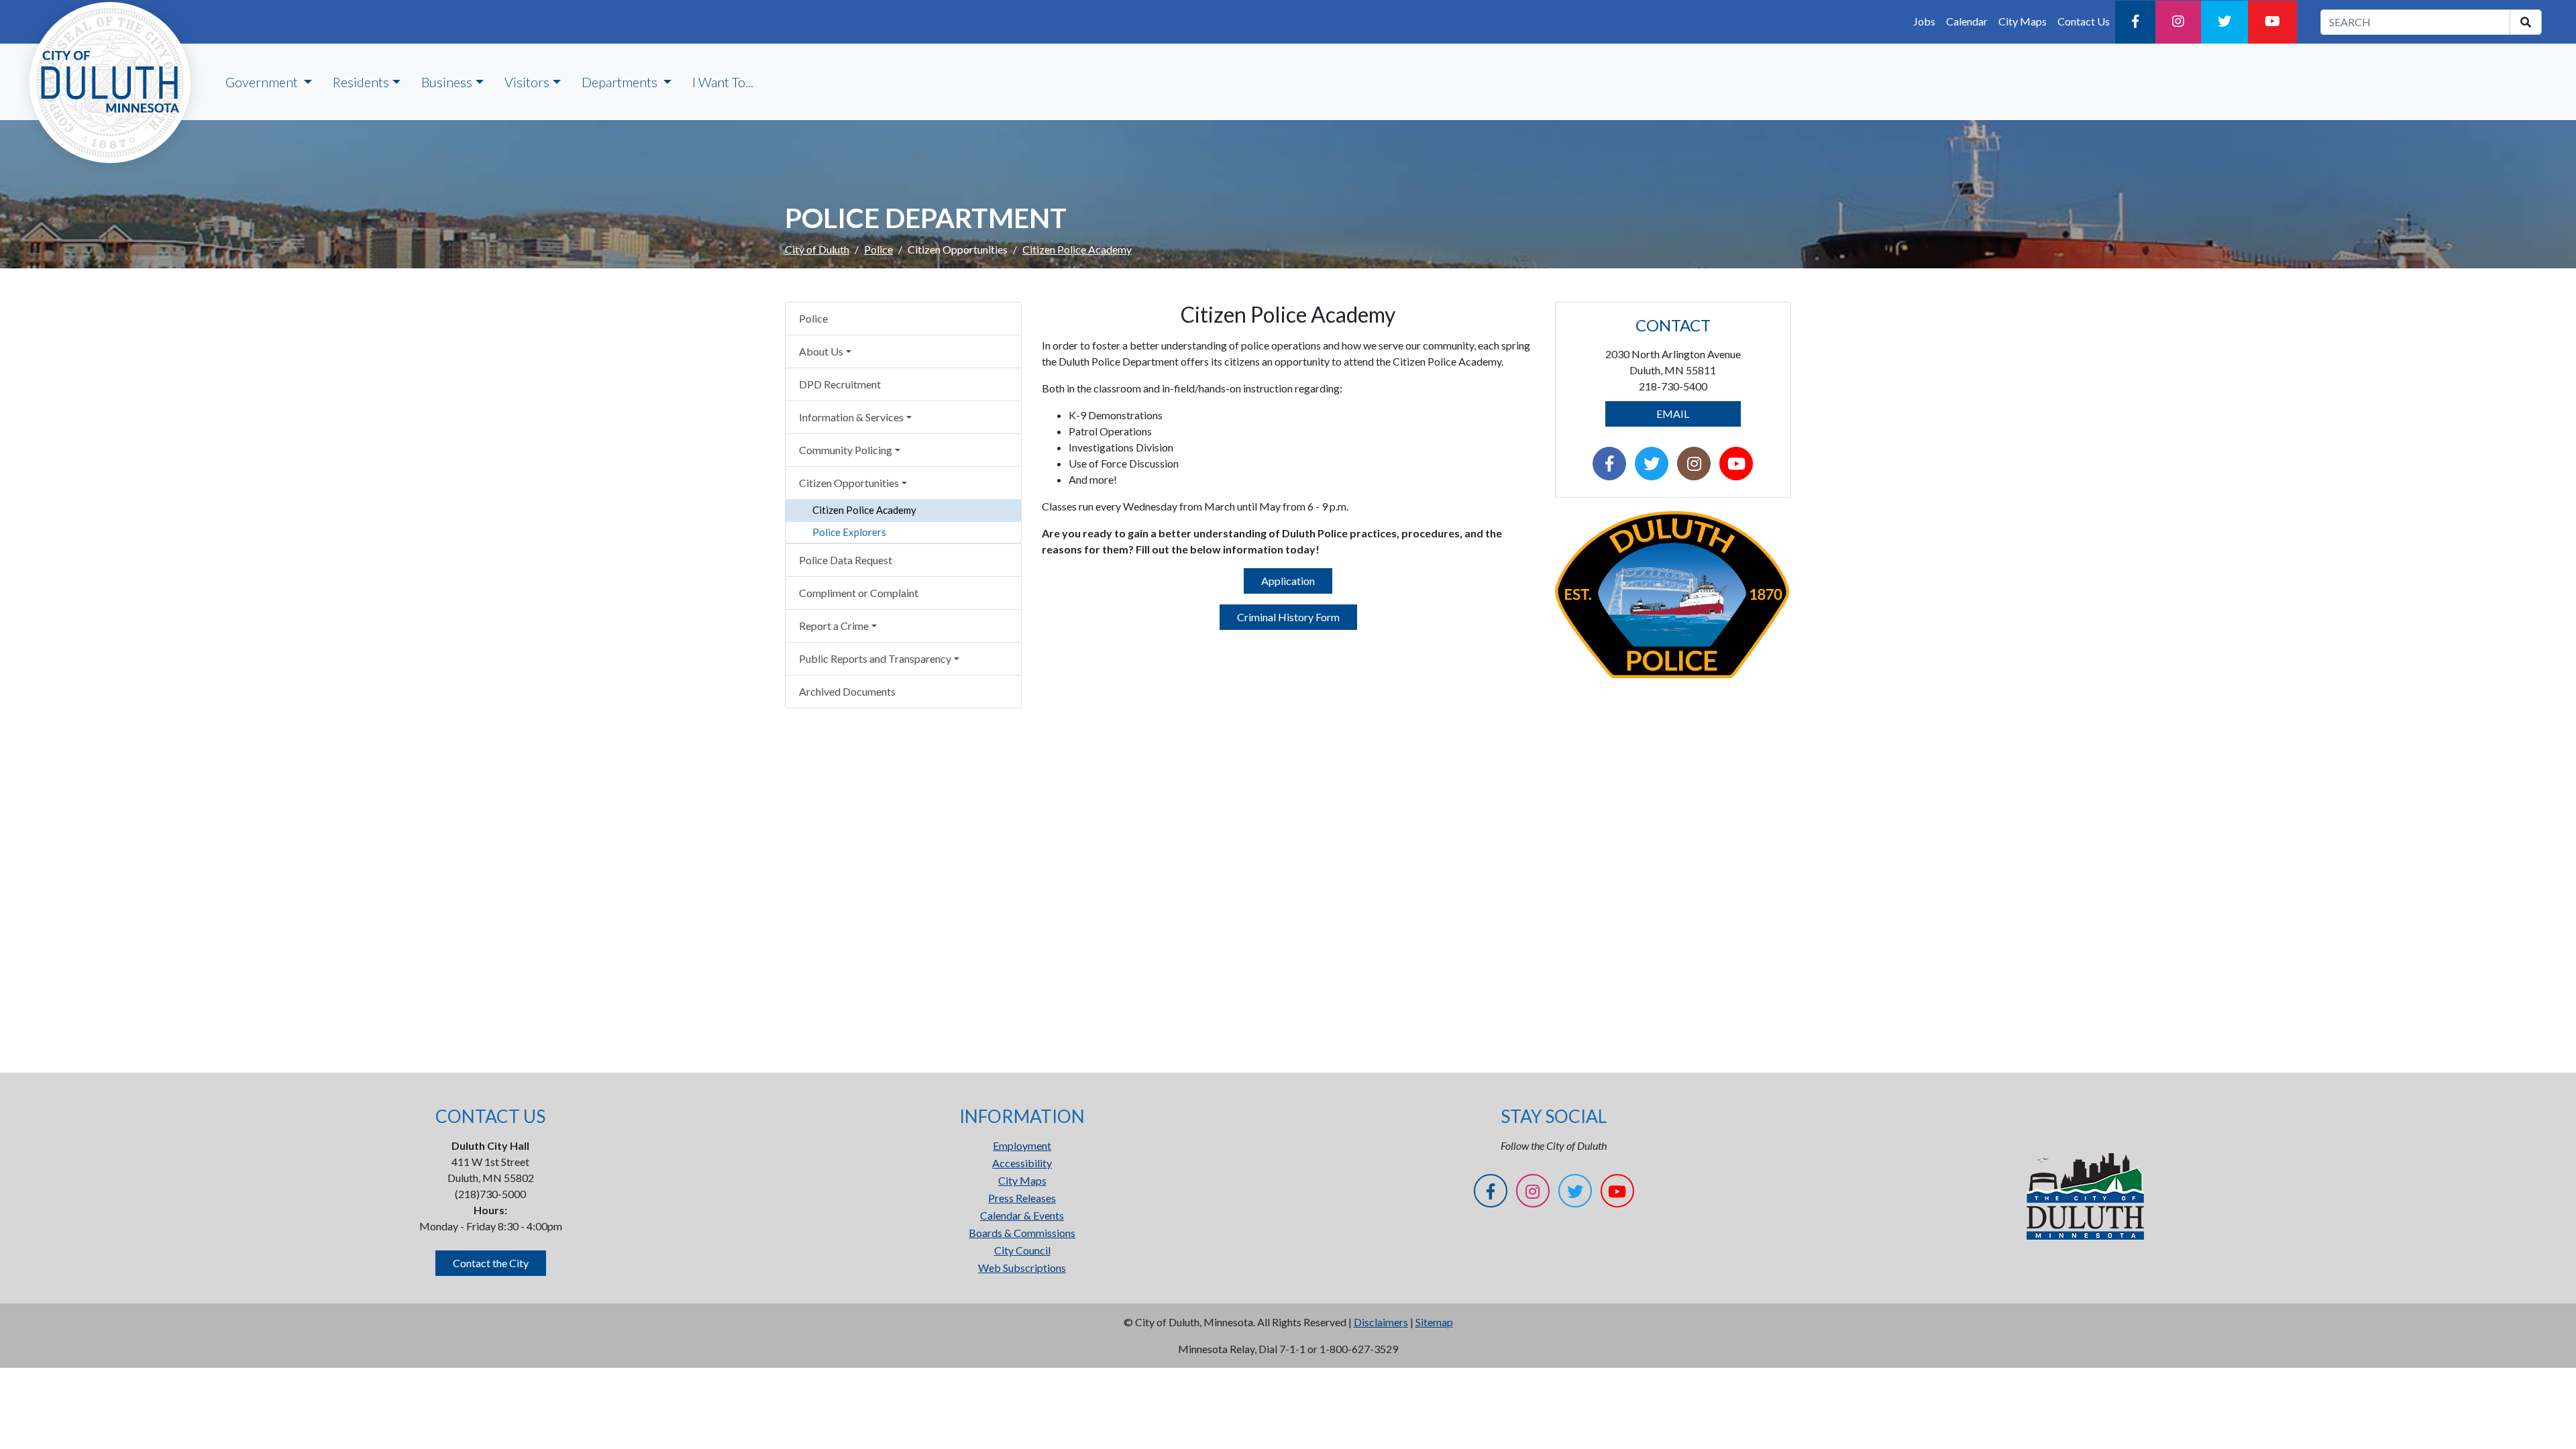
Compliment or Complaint (859, 593)
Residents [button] (361, 82)
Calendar (1967, 21)
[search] (2526, 22)
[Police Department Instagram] (1694, 465)
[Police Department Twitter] (1652, 465)
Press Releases (1022, 1198)
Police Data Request (846, 560)
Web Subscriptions (1022, 1268)
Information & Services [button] (851, 417)
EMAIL (1673, 414)
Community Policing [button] (846, 450)
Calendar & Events (1022, 1215)
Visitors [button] (527, 82)
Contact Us (2084, 21)
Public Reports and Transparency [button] (875, 658)
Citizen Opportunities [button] (849, 483)
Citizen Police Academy (864, 510)
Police (878, 249)
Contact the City (491, 1263)
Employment (1022, 1145)
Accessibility (1022, 1163)
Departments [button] (621, 82)
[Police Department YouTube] (1736, 465)
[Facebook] (2135, 22)
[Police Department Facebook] (1609, 465)
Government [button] (263, 82)
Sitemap (1434, 1322)
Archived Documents (847, 691)
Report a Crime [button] (834, 626)
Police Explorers (849, 532)
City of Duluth (817, 249)
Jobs (1924, 21)
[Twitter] (2224, 22)
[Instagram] (2178, 22)
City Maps (2023, 21)
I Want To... (723, 82)
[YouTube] (2272, 22)
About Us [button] (821, 351)
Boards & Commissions (1022, 1233)
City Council (1022, 1250)
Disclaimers (1381, 1322)
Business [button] (447, 82)
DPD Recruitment (840, 384)
